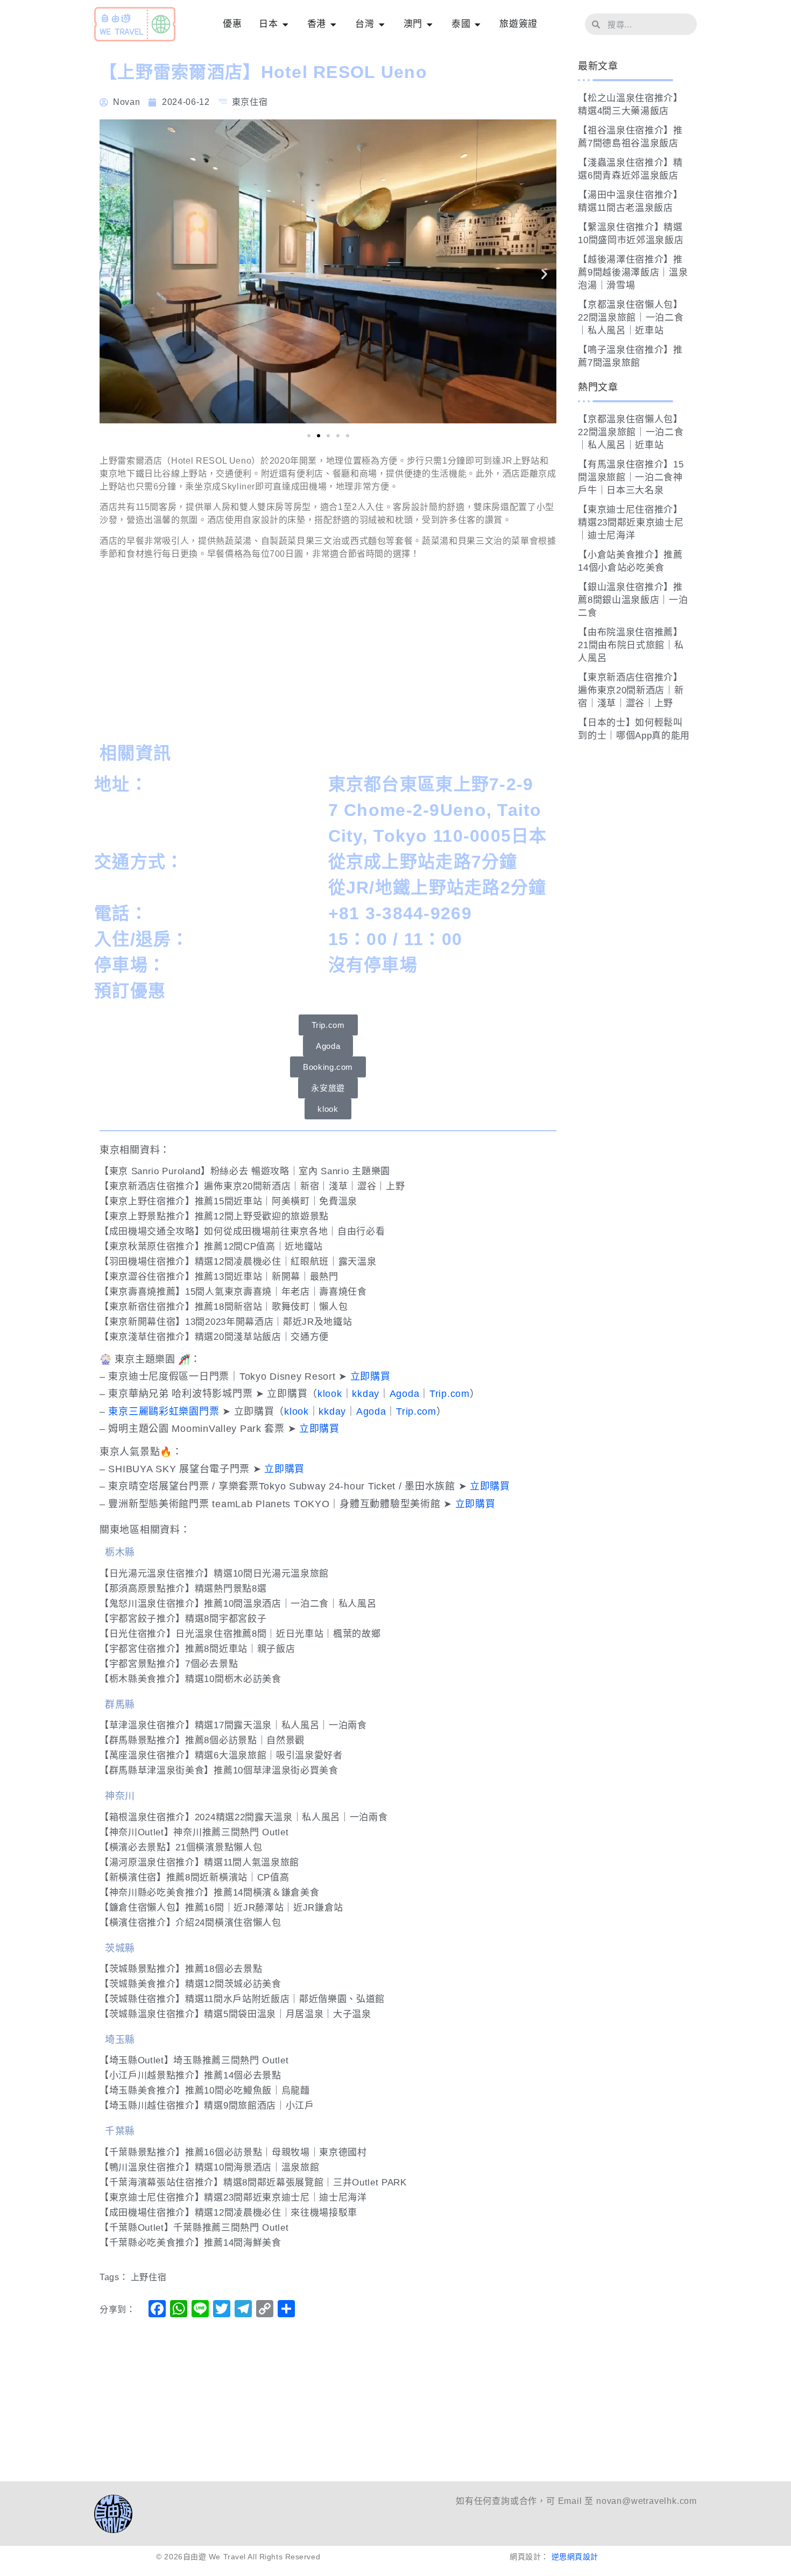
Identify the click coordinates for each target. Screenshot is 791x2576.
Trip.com (450, 1394)
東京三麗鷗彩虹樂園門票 (164, 1411)
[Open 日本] (285, 24)
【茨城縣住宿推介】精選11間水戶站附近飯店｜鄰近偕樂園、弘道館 (242, 1999)
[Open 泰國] (478, 24)
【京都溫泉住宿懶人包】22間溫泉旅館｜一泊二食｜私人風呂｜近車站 (631, 318)
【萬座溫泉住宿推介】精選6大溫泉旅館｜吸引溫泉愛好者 (221, 1755)
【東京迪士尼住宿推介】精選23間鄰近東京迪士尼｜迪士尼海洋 (233, 2198)
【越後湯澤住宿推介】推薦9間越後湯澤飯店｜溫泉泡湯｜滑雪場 (633, 272)
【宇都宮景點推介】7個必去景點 (169, 1664)
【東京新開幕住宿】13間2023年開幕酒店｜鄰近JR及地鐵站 (226, 1322)
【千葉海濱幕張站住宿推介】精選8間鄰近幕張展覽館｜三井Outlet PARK (253, 2183)
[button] (112, 274)
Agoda (405, 1394)
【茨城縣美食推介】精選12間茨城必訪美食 (190, 1984)
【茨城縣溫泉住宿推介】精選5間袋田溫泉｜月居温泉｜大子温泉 (235, 2014)
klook (330, 1394)
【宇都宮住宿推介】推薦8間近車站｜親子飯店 (197, 1649)
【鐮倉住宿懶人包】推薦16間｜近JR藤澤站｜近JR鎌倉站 (221, 1908)
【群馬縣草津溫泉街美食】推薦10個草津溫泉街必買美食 (219, 1770)
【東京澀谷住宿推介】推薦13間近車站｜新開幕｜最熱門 (219, 1277)
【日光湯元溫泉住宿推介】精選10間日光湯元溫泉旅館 (214, 1574)
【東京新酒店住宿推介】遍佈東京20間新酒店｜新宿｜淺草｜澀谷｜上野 (252, 1186)
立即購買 (370, 1376)
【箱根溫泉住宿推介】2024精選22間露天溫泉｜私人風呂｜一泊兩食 (243, 1817)
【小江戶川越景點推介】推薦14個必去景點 (190, 2075)
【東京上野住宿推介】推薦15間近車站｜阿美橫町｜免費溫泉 (228, 1201)
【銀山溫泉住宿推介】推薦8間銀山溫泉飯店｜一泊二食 (633, 600)
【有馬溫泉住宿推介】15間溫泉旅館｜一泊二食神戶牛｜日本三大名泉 (631, 477)
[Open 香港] (333, 24)
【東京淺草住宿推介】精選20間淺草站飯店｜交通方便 (214, 1337)
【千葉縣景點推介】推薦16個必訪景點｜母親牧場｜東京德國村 (233, 2152)
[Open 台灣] (382, 24)
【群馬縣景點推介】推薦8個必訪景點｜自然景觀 (202, 1740)
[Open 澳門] (430, 24)
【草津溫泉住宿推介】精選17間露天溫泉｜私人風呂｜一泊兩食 (233, 1725)
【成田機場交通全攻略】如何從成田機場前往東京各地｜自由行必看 (242, 1232)
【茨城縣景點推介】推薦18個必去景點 (181, 1969)
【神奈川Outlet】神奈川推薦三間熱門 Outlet (194, 1832)
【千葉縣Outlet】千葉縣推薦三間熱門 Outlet (194, 2228)
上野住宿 (149, 2277)
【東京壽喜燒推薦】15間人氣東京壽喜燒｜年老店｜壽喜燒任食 (233, 1292)
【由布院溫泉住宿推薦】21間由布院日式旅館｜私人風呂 (631, 645)
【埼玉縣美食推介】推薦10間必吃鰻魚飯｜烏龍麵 (205, 2091)
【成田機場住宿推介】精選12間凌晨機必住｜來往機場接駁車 (228, 2213)
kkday (366, 1394)
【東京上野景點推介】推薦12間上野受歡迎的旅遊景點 (214, 1216)
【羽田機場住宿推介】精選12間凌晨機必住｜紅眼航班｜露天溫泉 (238, 1262)
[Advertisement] (328, 654)
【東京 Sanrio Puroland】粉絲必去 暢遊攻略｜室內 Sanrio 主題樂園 (245, 1171)
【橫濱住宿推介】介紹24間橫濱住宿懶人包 (190, 1923)
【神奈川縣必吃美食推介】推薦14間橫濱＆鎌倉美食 (209, 1893)
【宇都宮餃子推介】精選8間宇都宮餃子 (183, 1619)
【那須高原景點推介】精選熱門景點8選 (183, 1589)
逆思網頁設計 (575, 2557)
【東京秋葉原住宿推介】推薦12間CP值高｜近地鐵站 (211, 1247)
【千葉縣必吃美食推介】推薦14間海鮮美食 (190, 2243)
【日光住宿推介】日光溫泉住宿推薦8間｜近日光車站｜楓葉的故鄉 (240, 1634)
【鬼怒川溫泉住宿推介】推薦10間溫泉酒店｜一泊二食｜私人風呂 (238, 1604)
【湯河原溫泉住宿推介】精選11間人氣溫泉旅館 (199, 1862)
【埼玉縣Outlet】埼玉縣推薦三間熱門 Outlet (194, 2060)
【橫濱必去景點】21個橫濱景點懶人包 (181, 1847)
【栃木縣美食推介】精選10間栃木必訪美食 (190, 1679)
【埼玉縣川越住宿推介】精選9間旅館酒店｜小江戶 (207, 2106)
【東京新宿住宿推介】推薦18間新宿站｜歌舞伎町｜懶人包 (224, 1307)
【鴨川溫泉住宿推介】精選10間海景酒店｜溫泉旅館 (209, 2167)
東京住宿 (250, 102)
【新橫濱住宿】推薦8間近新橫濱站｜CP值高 (194, 1878)
